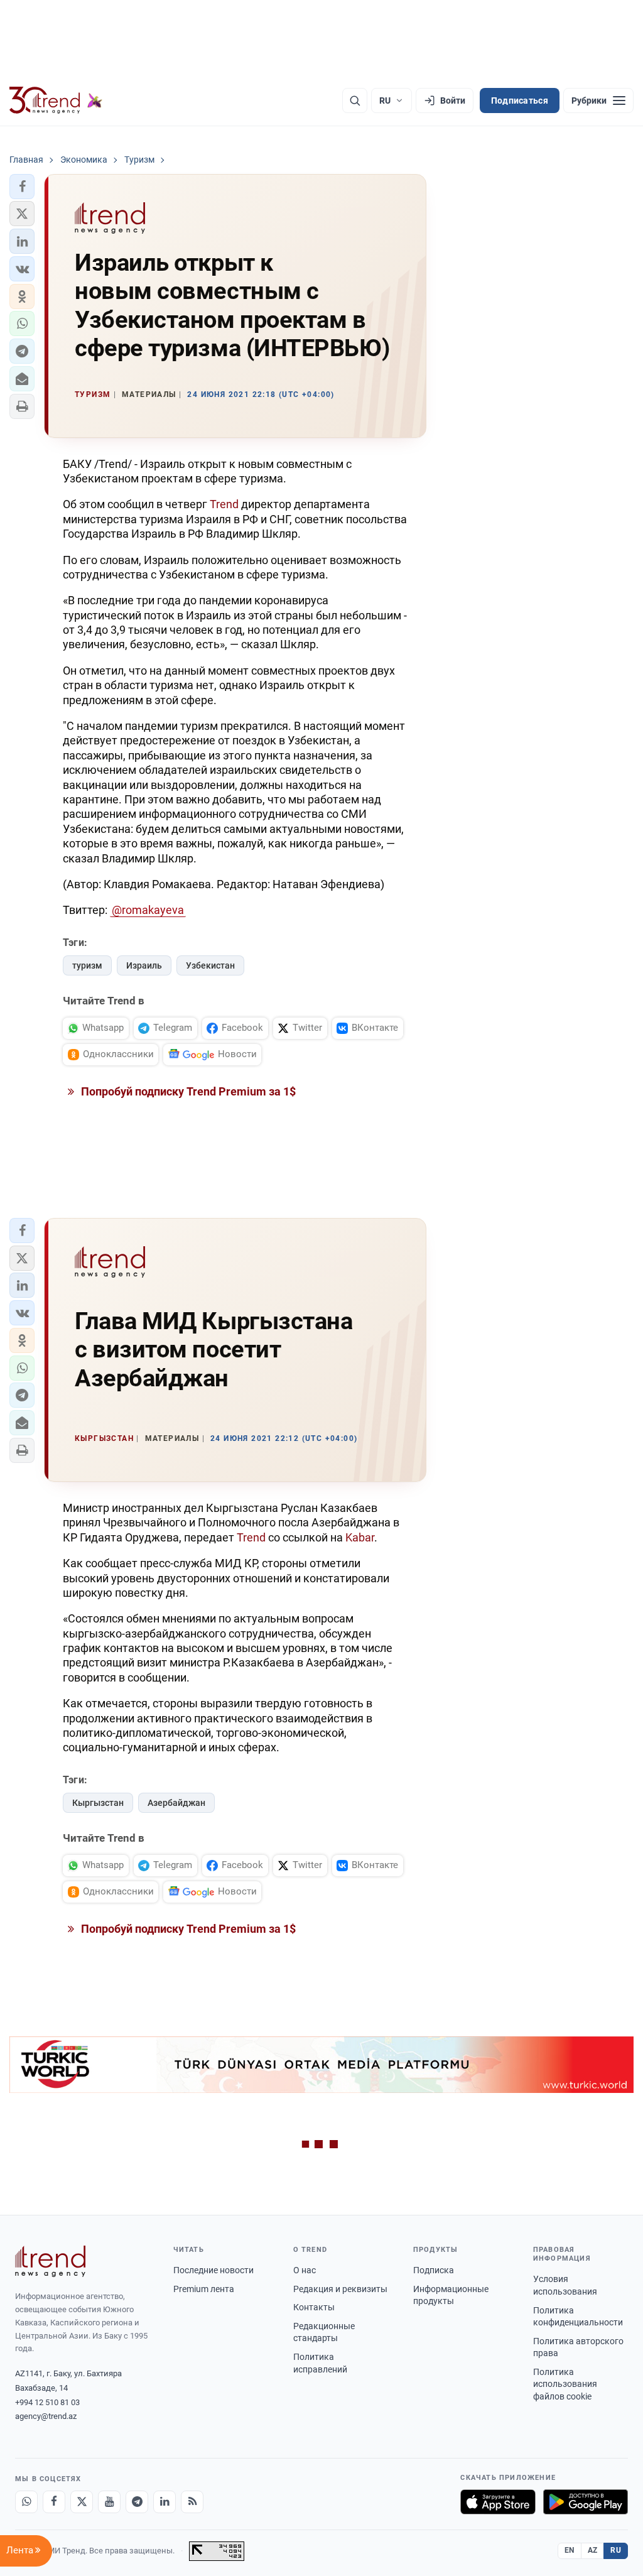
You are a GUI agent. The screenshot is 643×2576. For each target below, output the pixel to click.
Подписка (434, 2270)
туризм (87, 965)
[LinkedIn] (165, 2502)
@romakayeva (148, 910)
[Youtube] (109, 2502)
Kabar (360, 1537)
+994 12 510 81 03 (47, 2402)
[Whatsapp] (26, 2502)
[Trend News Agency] (50, 2261)
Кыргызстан (98, 1803)
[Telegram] (137, 2502)
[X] (82, 2502)
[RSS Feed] (192, 2502)
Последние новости (213, 2270)
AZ (593, 2550)
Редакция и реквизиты (340, 2289)
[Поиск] (355, 101)
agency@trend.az (46, 2416)
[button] (22, 187)
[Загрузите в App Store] (498, 2502)
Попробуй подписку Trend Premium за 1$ (187, 1091)
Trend (224, 504)
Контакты (314, 2307)
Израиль (144, 965)
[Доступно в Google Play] (586, 2502)
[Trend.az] (56, 101)
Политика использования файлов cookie (565, 2384)
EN (570, 2550)
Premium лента (204, 2289)
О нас (305, 2270)
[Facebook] (54, 2502)
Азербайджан (176, 1803)
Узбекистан (210, 965)
